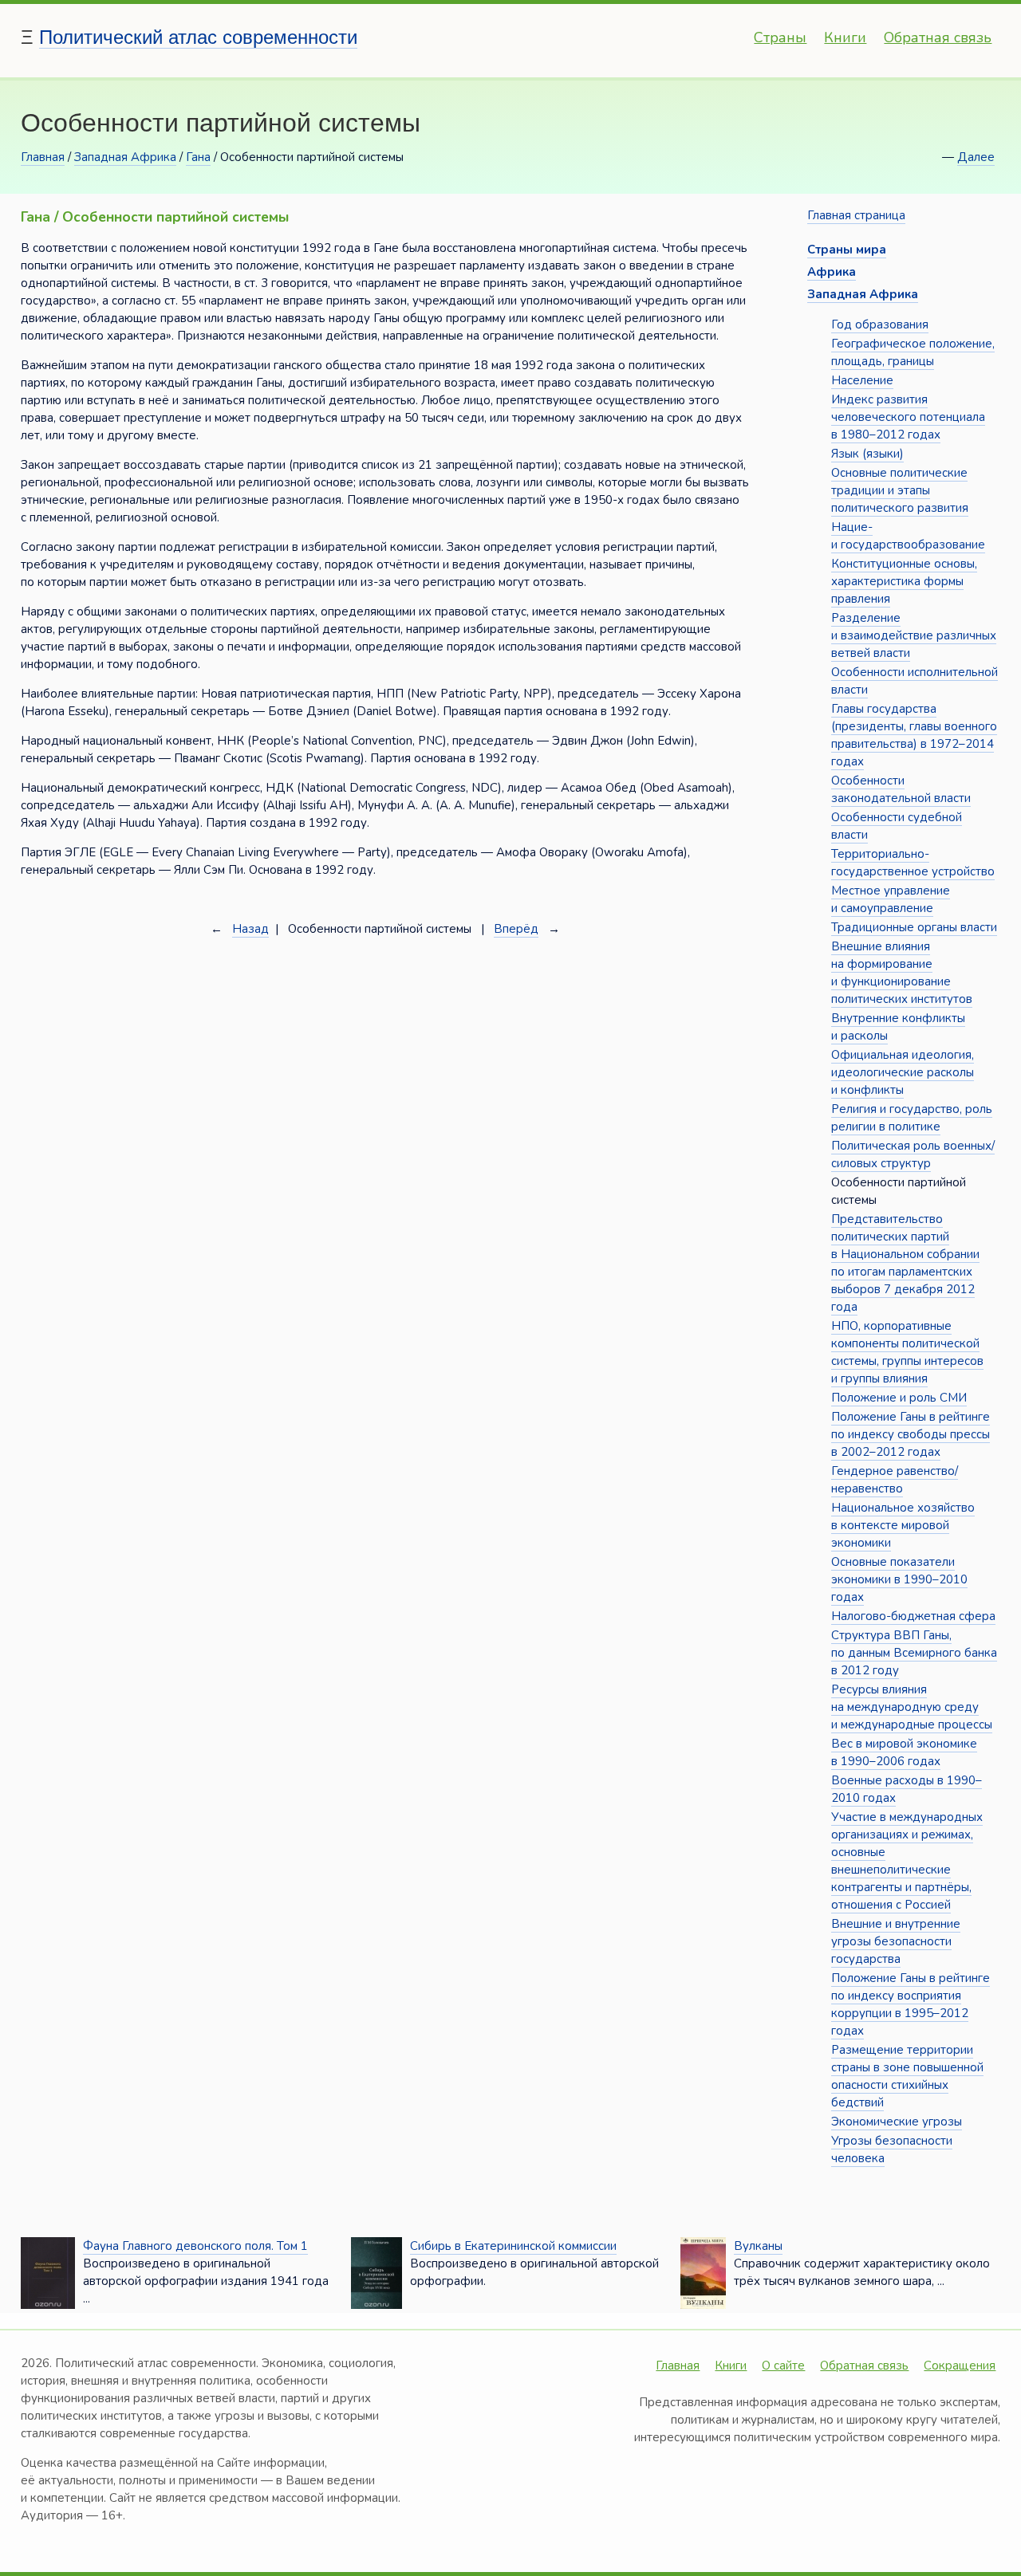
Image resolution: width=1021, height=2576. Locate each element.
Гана (198, 157)
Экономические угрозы (897, 2122)
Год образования (880, 324)
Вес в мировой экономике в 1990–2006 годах (904, 1752)
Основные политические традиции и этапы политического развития (900, 490)
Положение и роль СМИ (899, 1398)
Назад (250, 929)
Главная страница (856, 215)
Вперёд (516, 929)
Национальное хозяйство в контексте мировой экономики (903, 1525)
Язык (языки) (867, 454)
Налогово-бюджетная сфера (913, 1616)
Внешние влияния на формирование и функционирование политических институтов (902, 973)
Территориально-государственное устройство (913, 863)
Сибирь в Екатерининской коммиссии (513, 2246)
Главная (43, 157)
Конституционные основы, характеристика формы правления (904, 581)
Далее (976, 157)
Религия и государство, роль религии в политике (912, 1118)
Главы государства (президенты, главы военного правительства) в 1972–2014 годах (914, 735)
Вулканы (758, 2246)
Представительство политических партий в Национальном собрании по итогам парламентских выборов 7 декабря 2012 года (905, 1263)
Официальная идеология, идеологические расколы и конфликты (903, 1072)
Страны (780, 37)
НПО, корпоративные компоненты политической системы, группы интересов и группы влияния (907, 1352)
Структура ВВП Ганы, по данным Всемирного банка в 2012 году (914, 1653)
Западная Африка (125, 157)
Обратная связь (938, 37)
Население (862, 380)
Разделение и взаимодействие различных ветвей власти (914, 635)
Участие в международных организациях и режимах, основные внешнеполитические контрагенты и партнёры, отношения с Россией (907, 1861)
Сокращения (960, 2366)
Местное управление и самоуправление (891, 899)
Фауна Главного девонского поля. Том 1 (195, 2246)
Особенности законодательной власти (901, 789)
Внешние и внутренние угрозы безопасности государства (896, 1941)
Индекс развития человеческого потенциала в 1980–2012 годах (908, 417)
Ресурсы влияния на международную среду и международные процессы (912, 1707)
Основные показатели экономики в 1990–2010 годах (899, 1579)
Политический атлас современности (198, 37)
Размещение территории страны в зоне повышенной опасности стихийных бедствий (907, 2076)
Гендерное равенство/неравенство (895, 1480)
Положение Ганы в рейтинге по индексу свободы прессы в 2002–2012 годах (911, 1434)
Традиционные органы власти (914, 927)
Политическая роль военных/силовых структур (913, 1154)
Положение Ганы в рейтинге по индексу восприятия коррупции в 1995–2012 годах (911, 2004)
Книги (845, 37)
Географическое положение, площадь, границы (913, 352)
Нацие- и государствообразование (908, 536)
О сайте (783, 2366)
